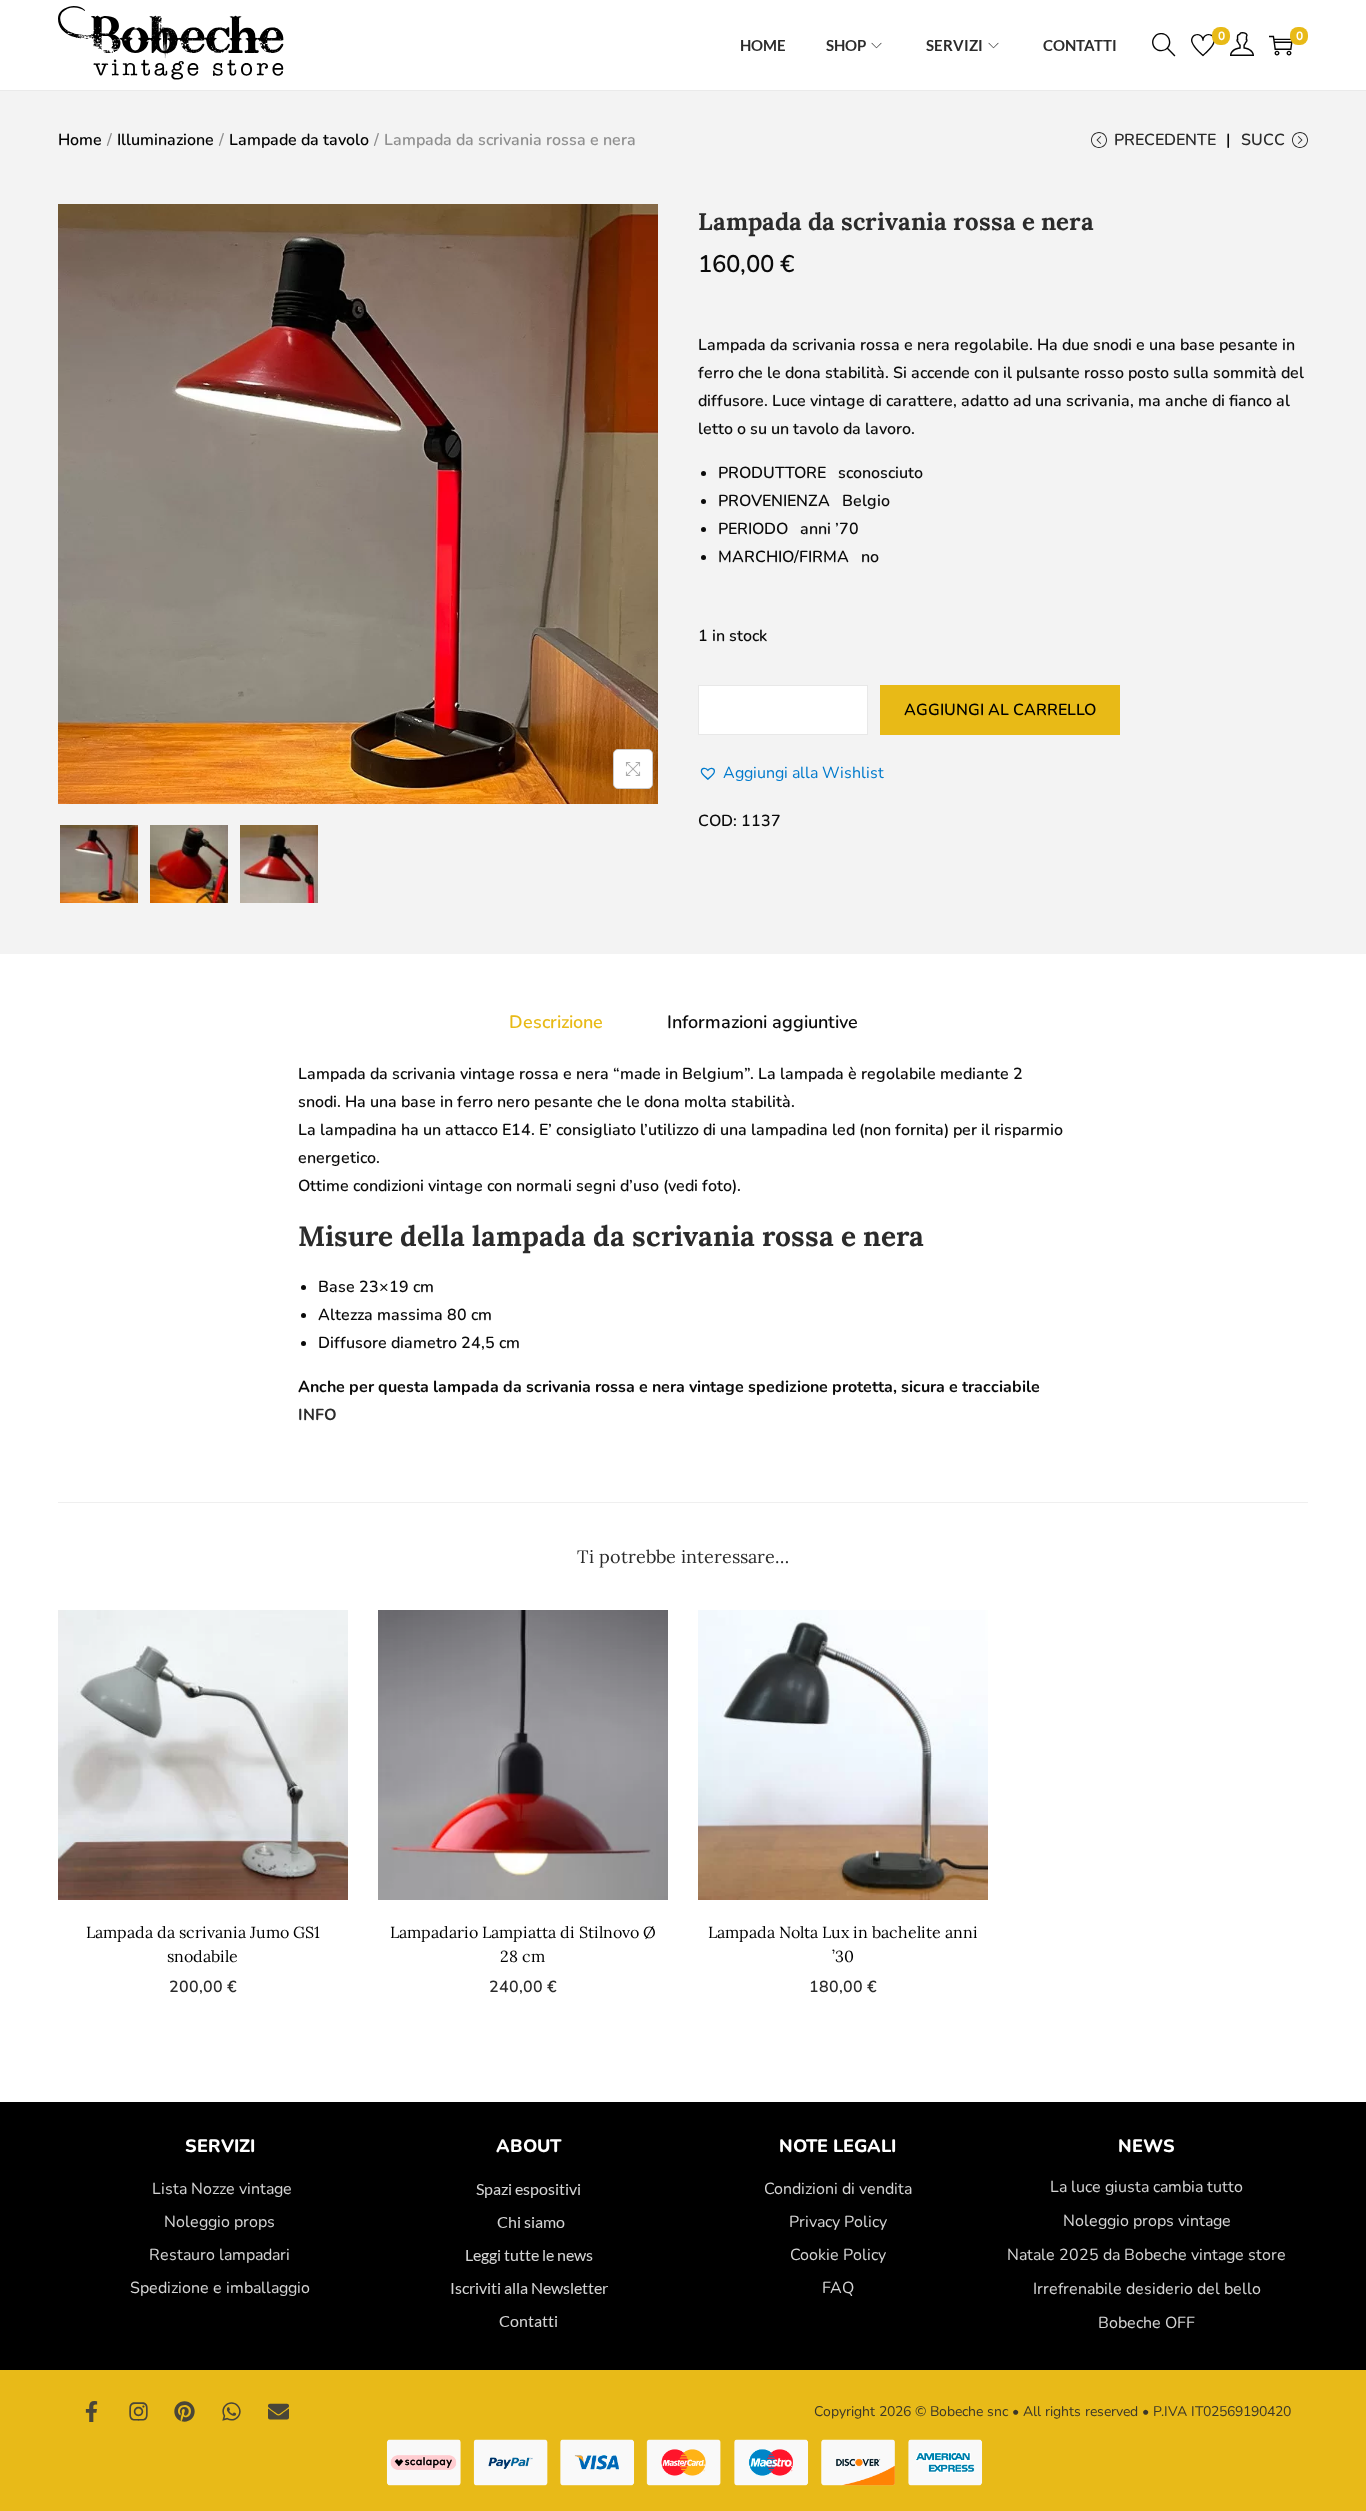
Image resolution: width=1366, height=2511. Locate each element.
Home (80, 140)
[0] (1203, 45)
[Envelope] (278, 2412)
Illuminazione (165, 140)
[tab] (556, 1022)
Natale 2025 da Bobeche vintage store (1146, 2255)
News (1146, 2146)
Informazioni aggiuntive (762, 1022)
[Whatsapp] (232, 2412)
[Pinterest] (185, 2412)
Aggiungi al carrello (1000, 710)
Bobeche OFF (1146, 2323)
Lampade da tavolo (299, 140)
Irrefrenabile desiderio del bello (1147, 2289)
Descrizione (556, 1022)
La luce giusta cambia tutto (1146, 2187)
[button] (791, 773)
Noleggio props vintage (1147, 2221)
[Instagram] (139, 2412)
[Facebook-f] (92, 2412)
